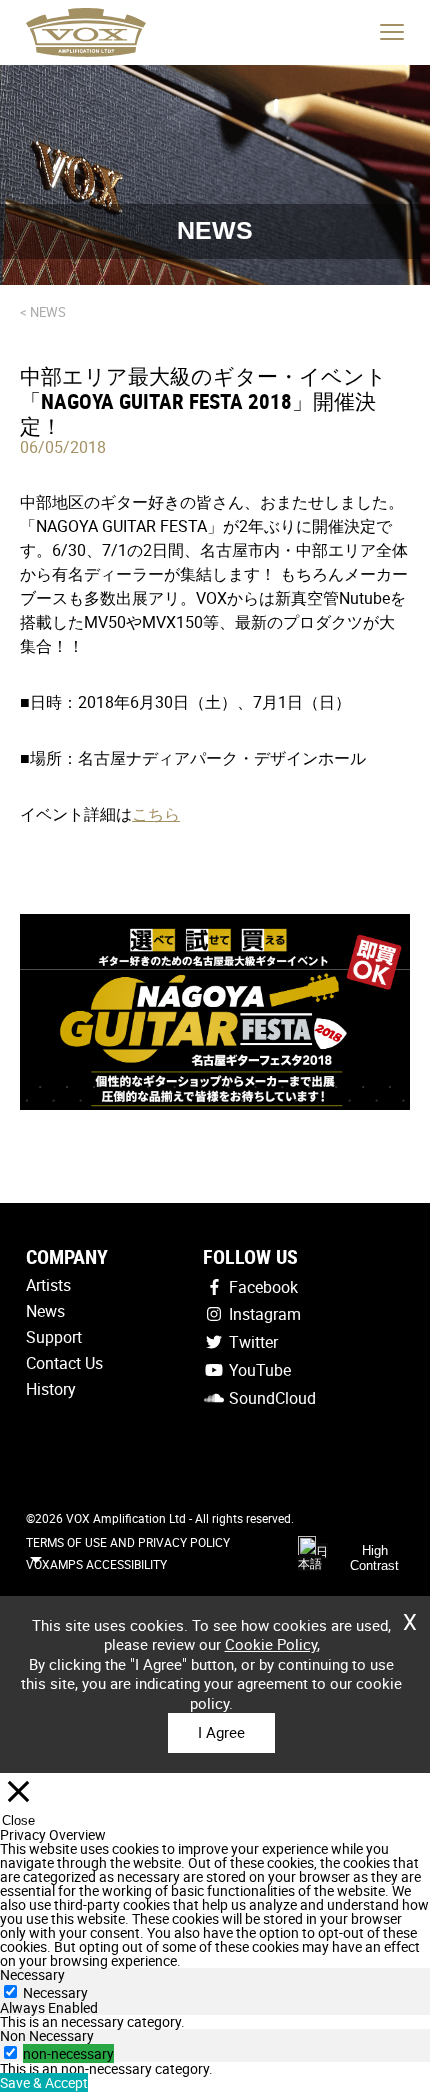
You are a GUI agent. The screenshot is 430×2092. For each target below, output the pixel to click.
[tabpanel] (215, 2022)
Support (54, 1337)
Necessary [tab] (32, 1974)
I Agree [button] (221, 1732)
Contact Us (64, 1363)
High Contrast (374, 1558)
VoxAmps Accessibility (96, 1564)
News (45, 1311)
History (51, 1389)
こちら (156, 814)
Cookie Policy (271, 1644)
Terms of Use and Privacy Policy (128, 1542)
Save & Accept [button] (44, 2082)
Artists (48, 1285)
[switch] (10, 2052)
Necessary (55, 1992)
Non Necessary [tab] (47, 2035)
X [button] (410, 1615)
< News (43, 312)
